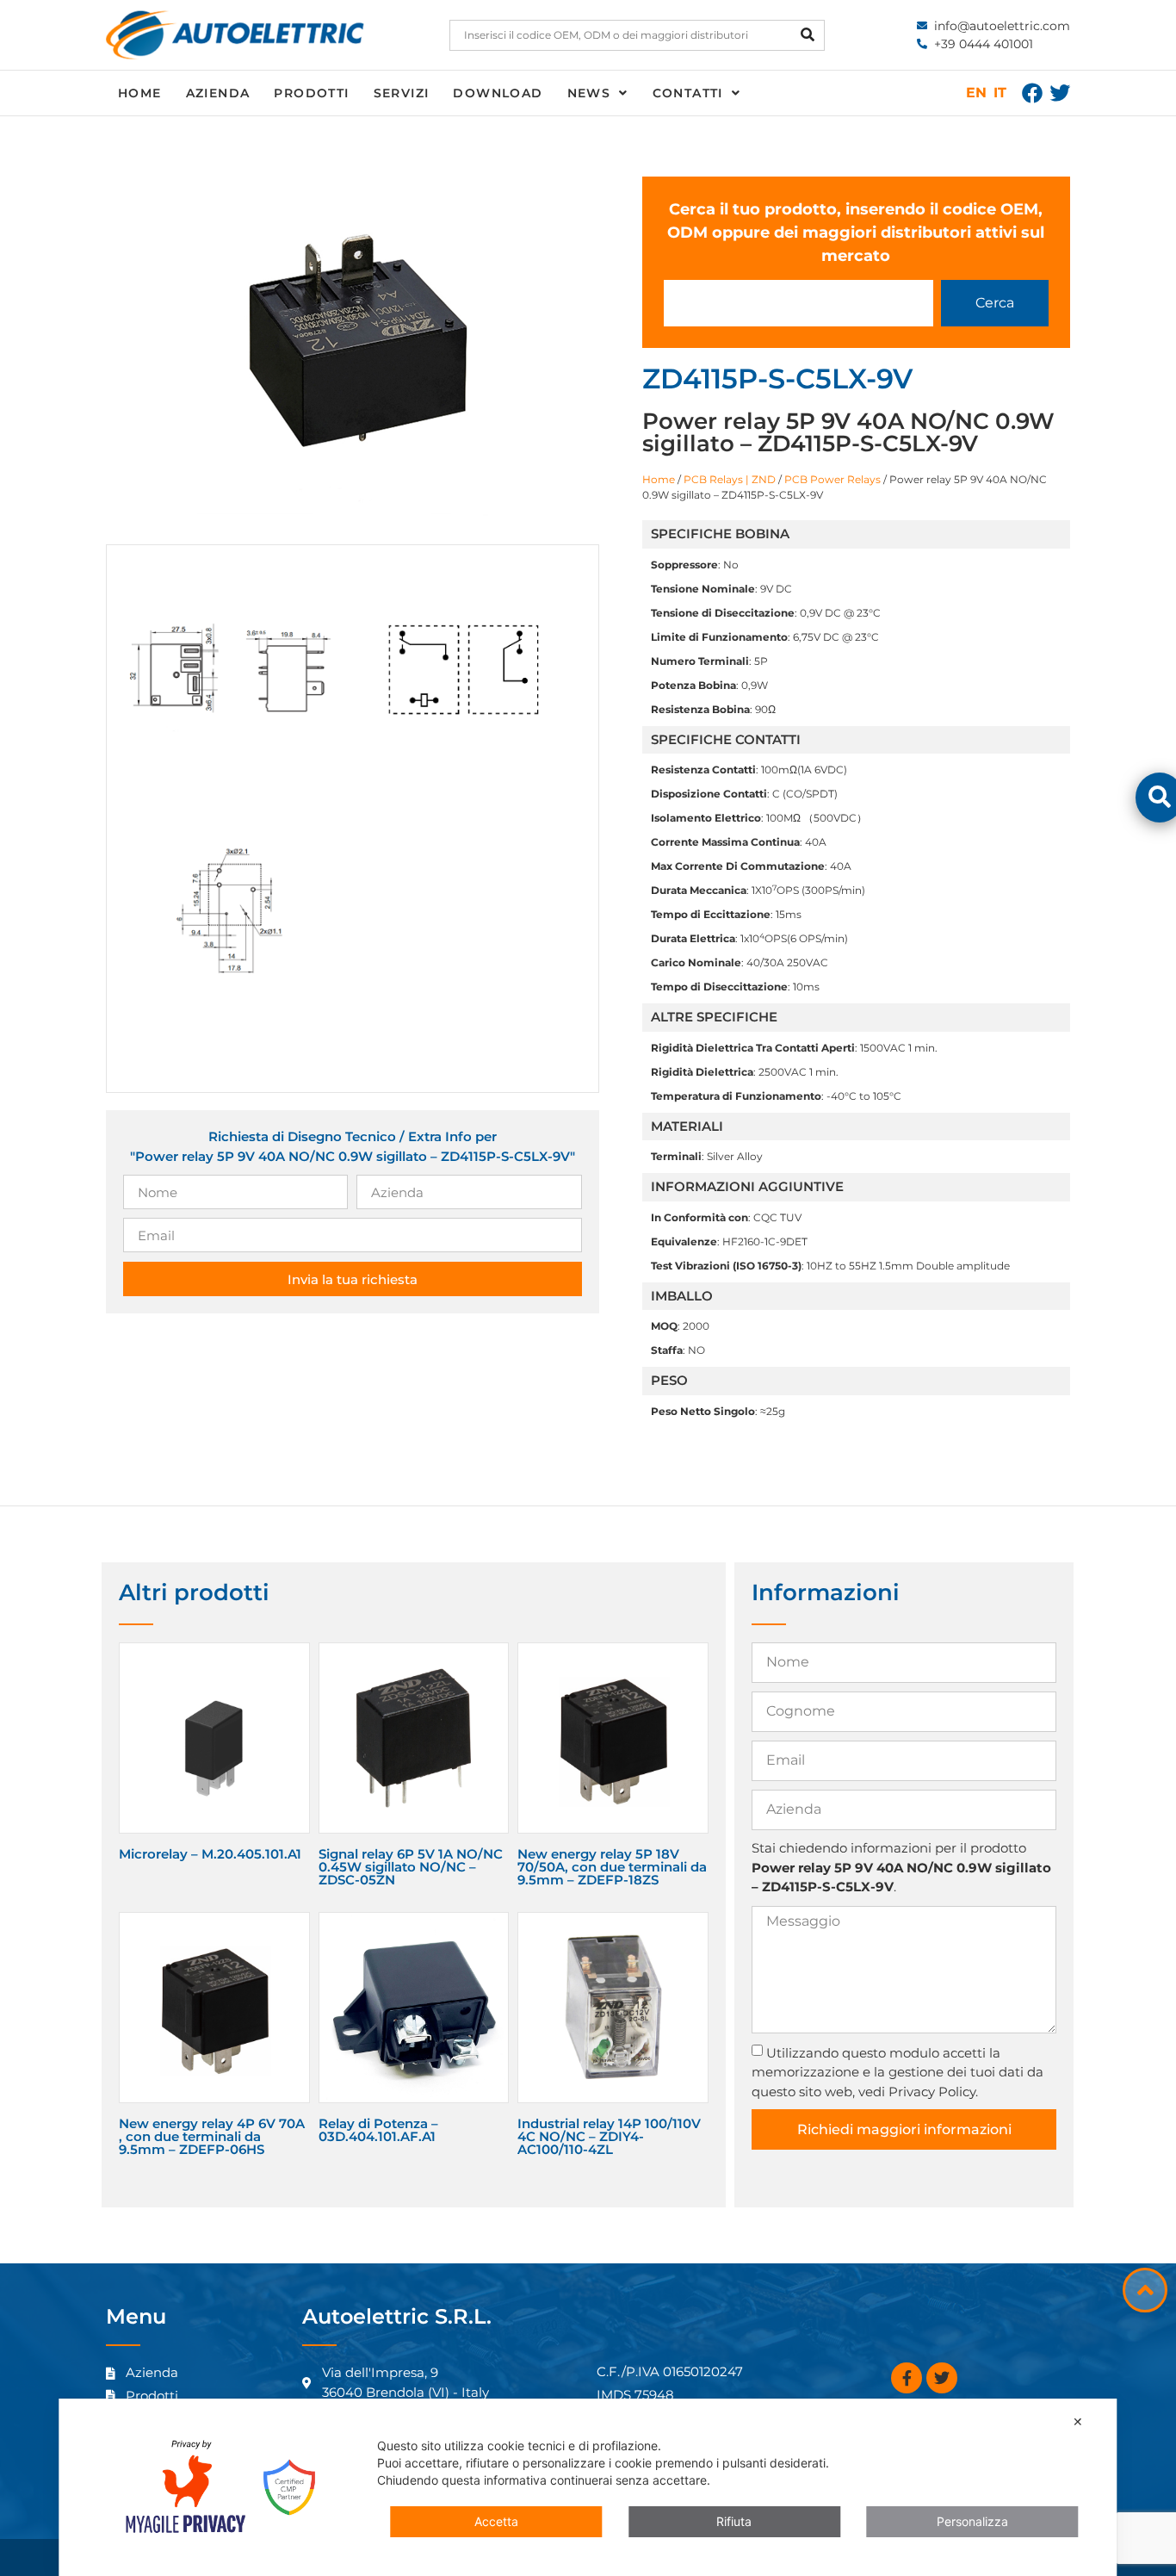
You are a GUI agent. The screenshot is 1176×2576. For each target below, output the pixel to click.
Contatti (688, 93)
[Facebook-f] (907, 2378)
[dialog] (588, 2487)
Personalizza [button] (972, 2521)
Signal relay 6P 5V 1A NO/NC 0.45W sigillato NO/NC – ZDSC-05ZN (411, 1867)
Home (140, 93)
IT (1000, 93)
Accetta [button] (496, 2521)
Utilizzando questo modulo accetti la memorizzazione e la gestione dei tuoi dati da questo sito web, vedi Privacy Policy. (897, 2072)
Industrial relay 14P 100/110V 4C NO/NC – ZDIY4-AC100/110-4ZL (609, 2136)
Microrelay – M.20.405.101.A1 (210, 1854)
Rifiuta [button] (734, 2521)
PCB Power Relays (832, 479)
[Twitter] (1060, 93)
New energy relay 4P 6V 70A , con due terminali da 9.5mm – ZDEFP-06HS (212, 2136)
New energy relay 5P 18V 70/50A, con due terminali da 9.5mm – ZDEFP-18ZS (612, 1867)
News (589, 93)
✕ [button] (1078, 2421)
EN (976, 93)
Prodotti (311, 93)
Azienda (218, 93)
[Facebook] (1032, 93)
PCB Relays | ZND (730, 479)
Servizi (402, 93)
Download (498, 93)
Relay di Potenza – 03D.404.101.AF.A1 (378, 2130)
